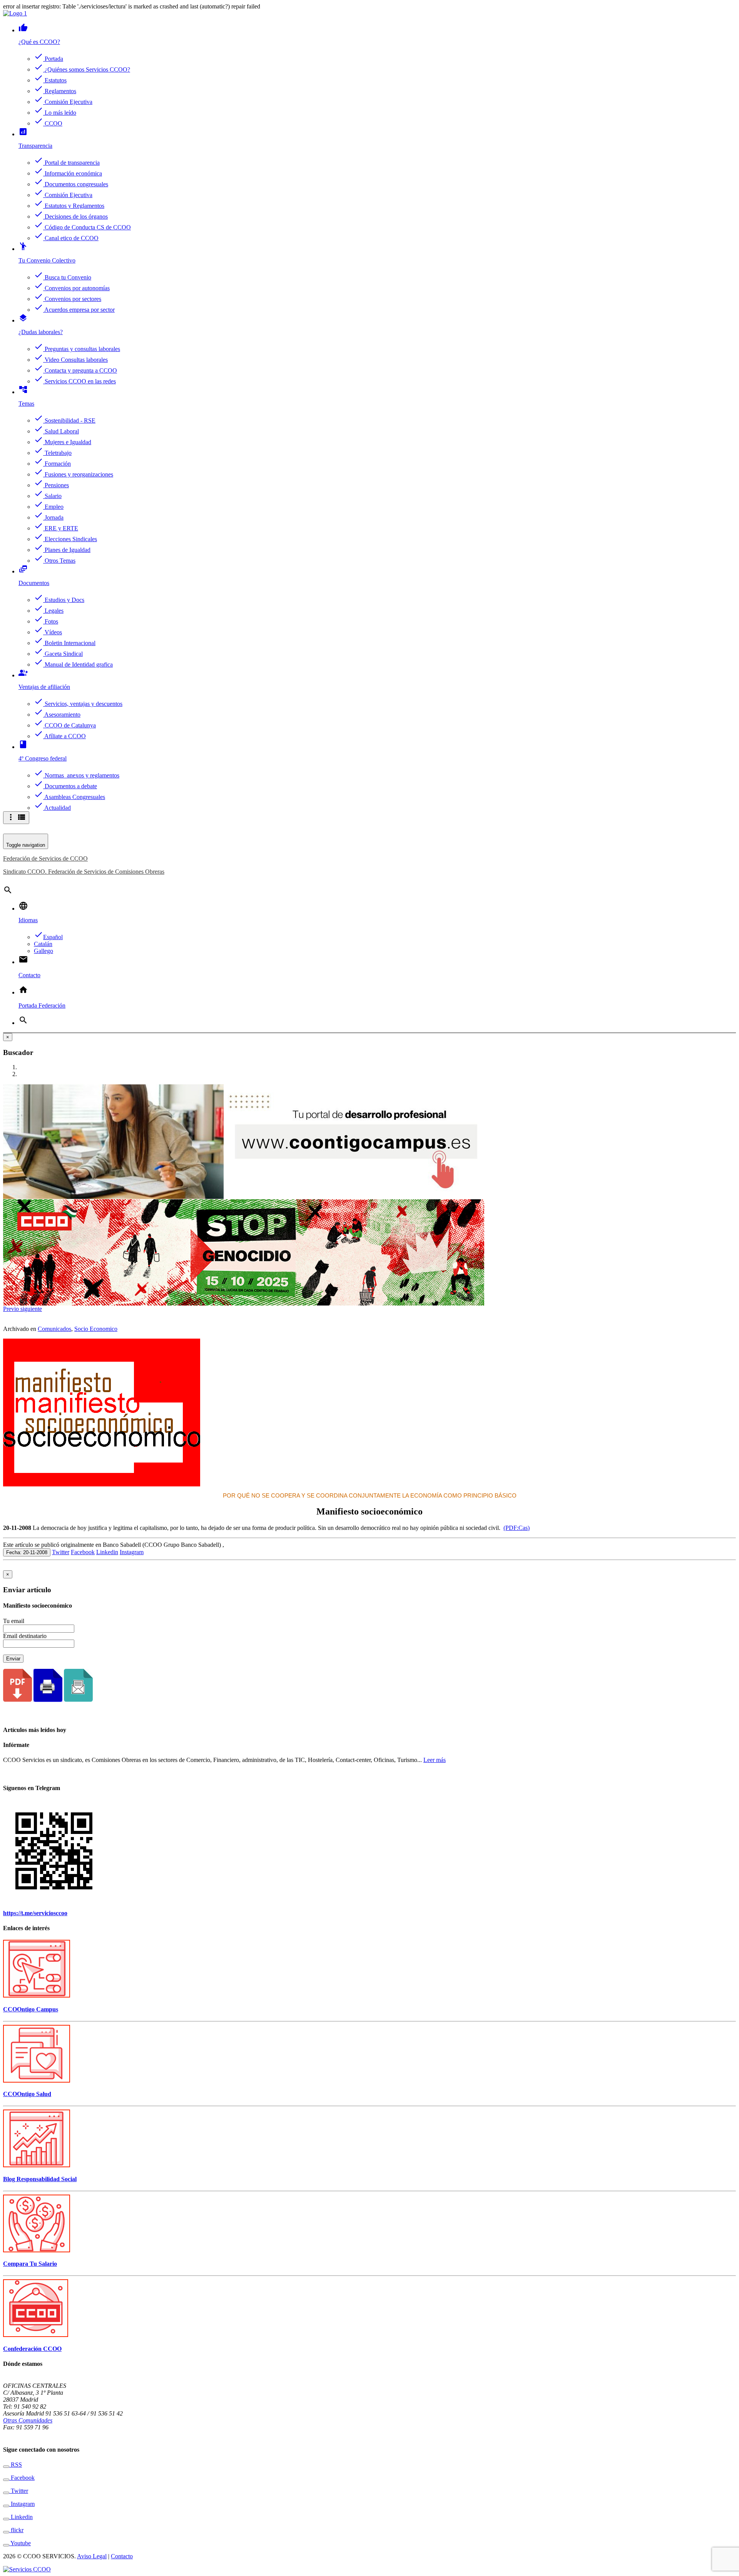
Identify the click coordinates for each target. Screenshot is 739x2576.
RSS (16, 2465)
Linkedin (107, 1552)
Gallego (43, 951)
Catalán (43, 944)
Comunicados (54, 1329)
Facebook (83, 1552)
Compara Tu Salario (30, 2264)
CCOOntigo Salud (27, 2094)
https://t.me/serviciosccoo (35, 1913)
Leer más (435, 1760)
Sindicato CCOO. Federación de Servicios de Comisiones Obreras (84, 872)
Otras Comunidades (28, 2420)
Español (48, 937)
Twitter (61, 1552)
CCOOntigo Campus (31, 2009)
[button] (12, 1309)
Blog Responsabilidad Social (40, 2179)
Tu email (14, 1621)
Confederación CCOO (32, 2349)
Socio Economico (96, 1329)
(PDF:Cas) (517, 1528)
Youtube (20, 2543)
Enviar (13, 1659)
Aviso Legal (92, 2556)
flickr (16, 2530)
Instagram (132, 1552)
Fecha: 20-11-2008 (27, 1552)
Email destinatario (25, 1636)
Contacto (122, 2556)
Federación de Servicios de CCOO (45, 858)
